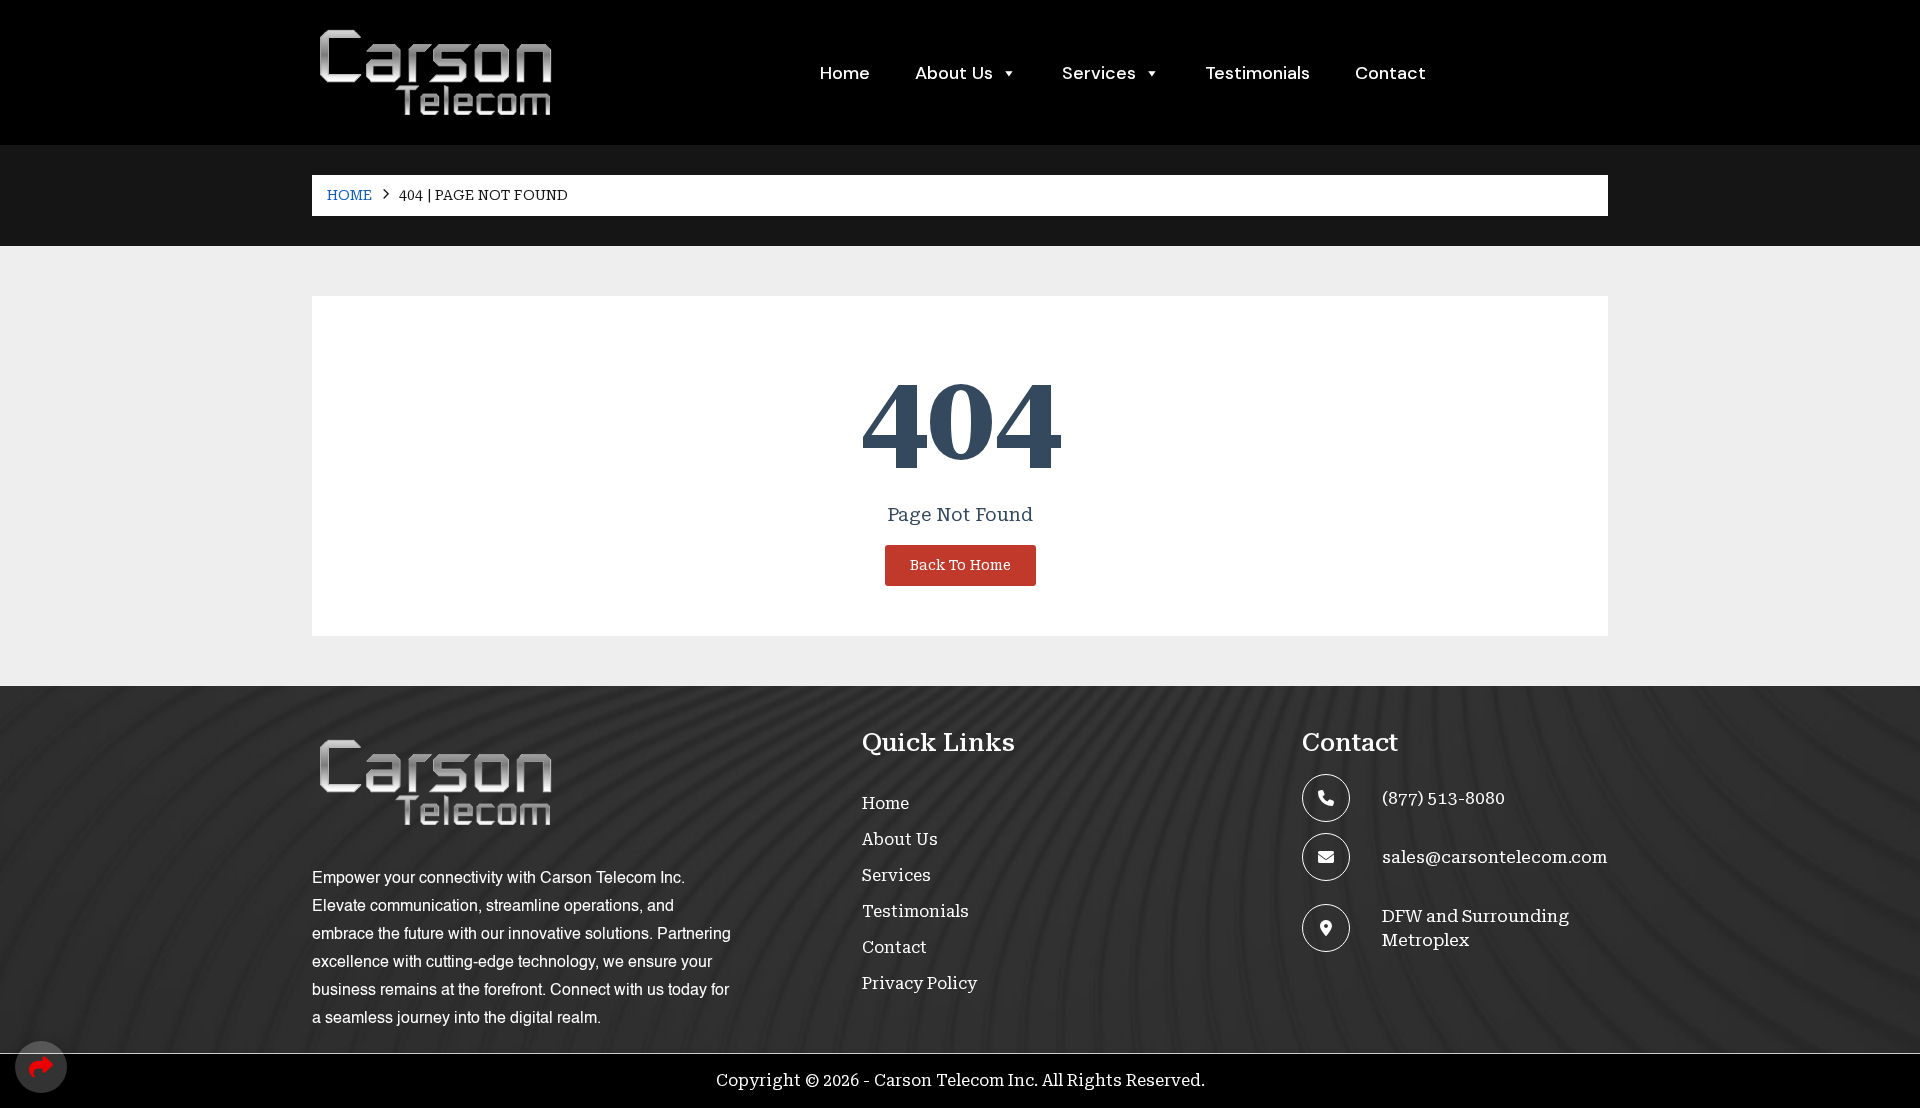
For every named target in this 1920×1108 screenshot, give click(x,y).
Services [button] (1099, 73)
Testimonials (1257, 73)
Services (896, 875)
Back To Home (960, 565)
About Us (954, 73)
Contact (1390, 73)
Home (845, 73)
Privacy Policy (919, 983)
